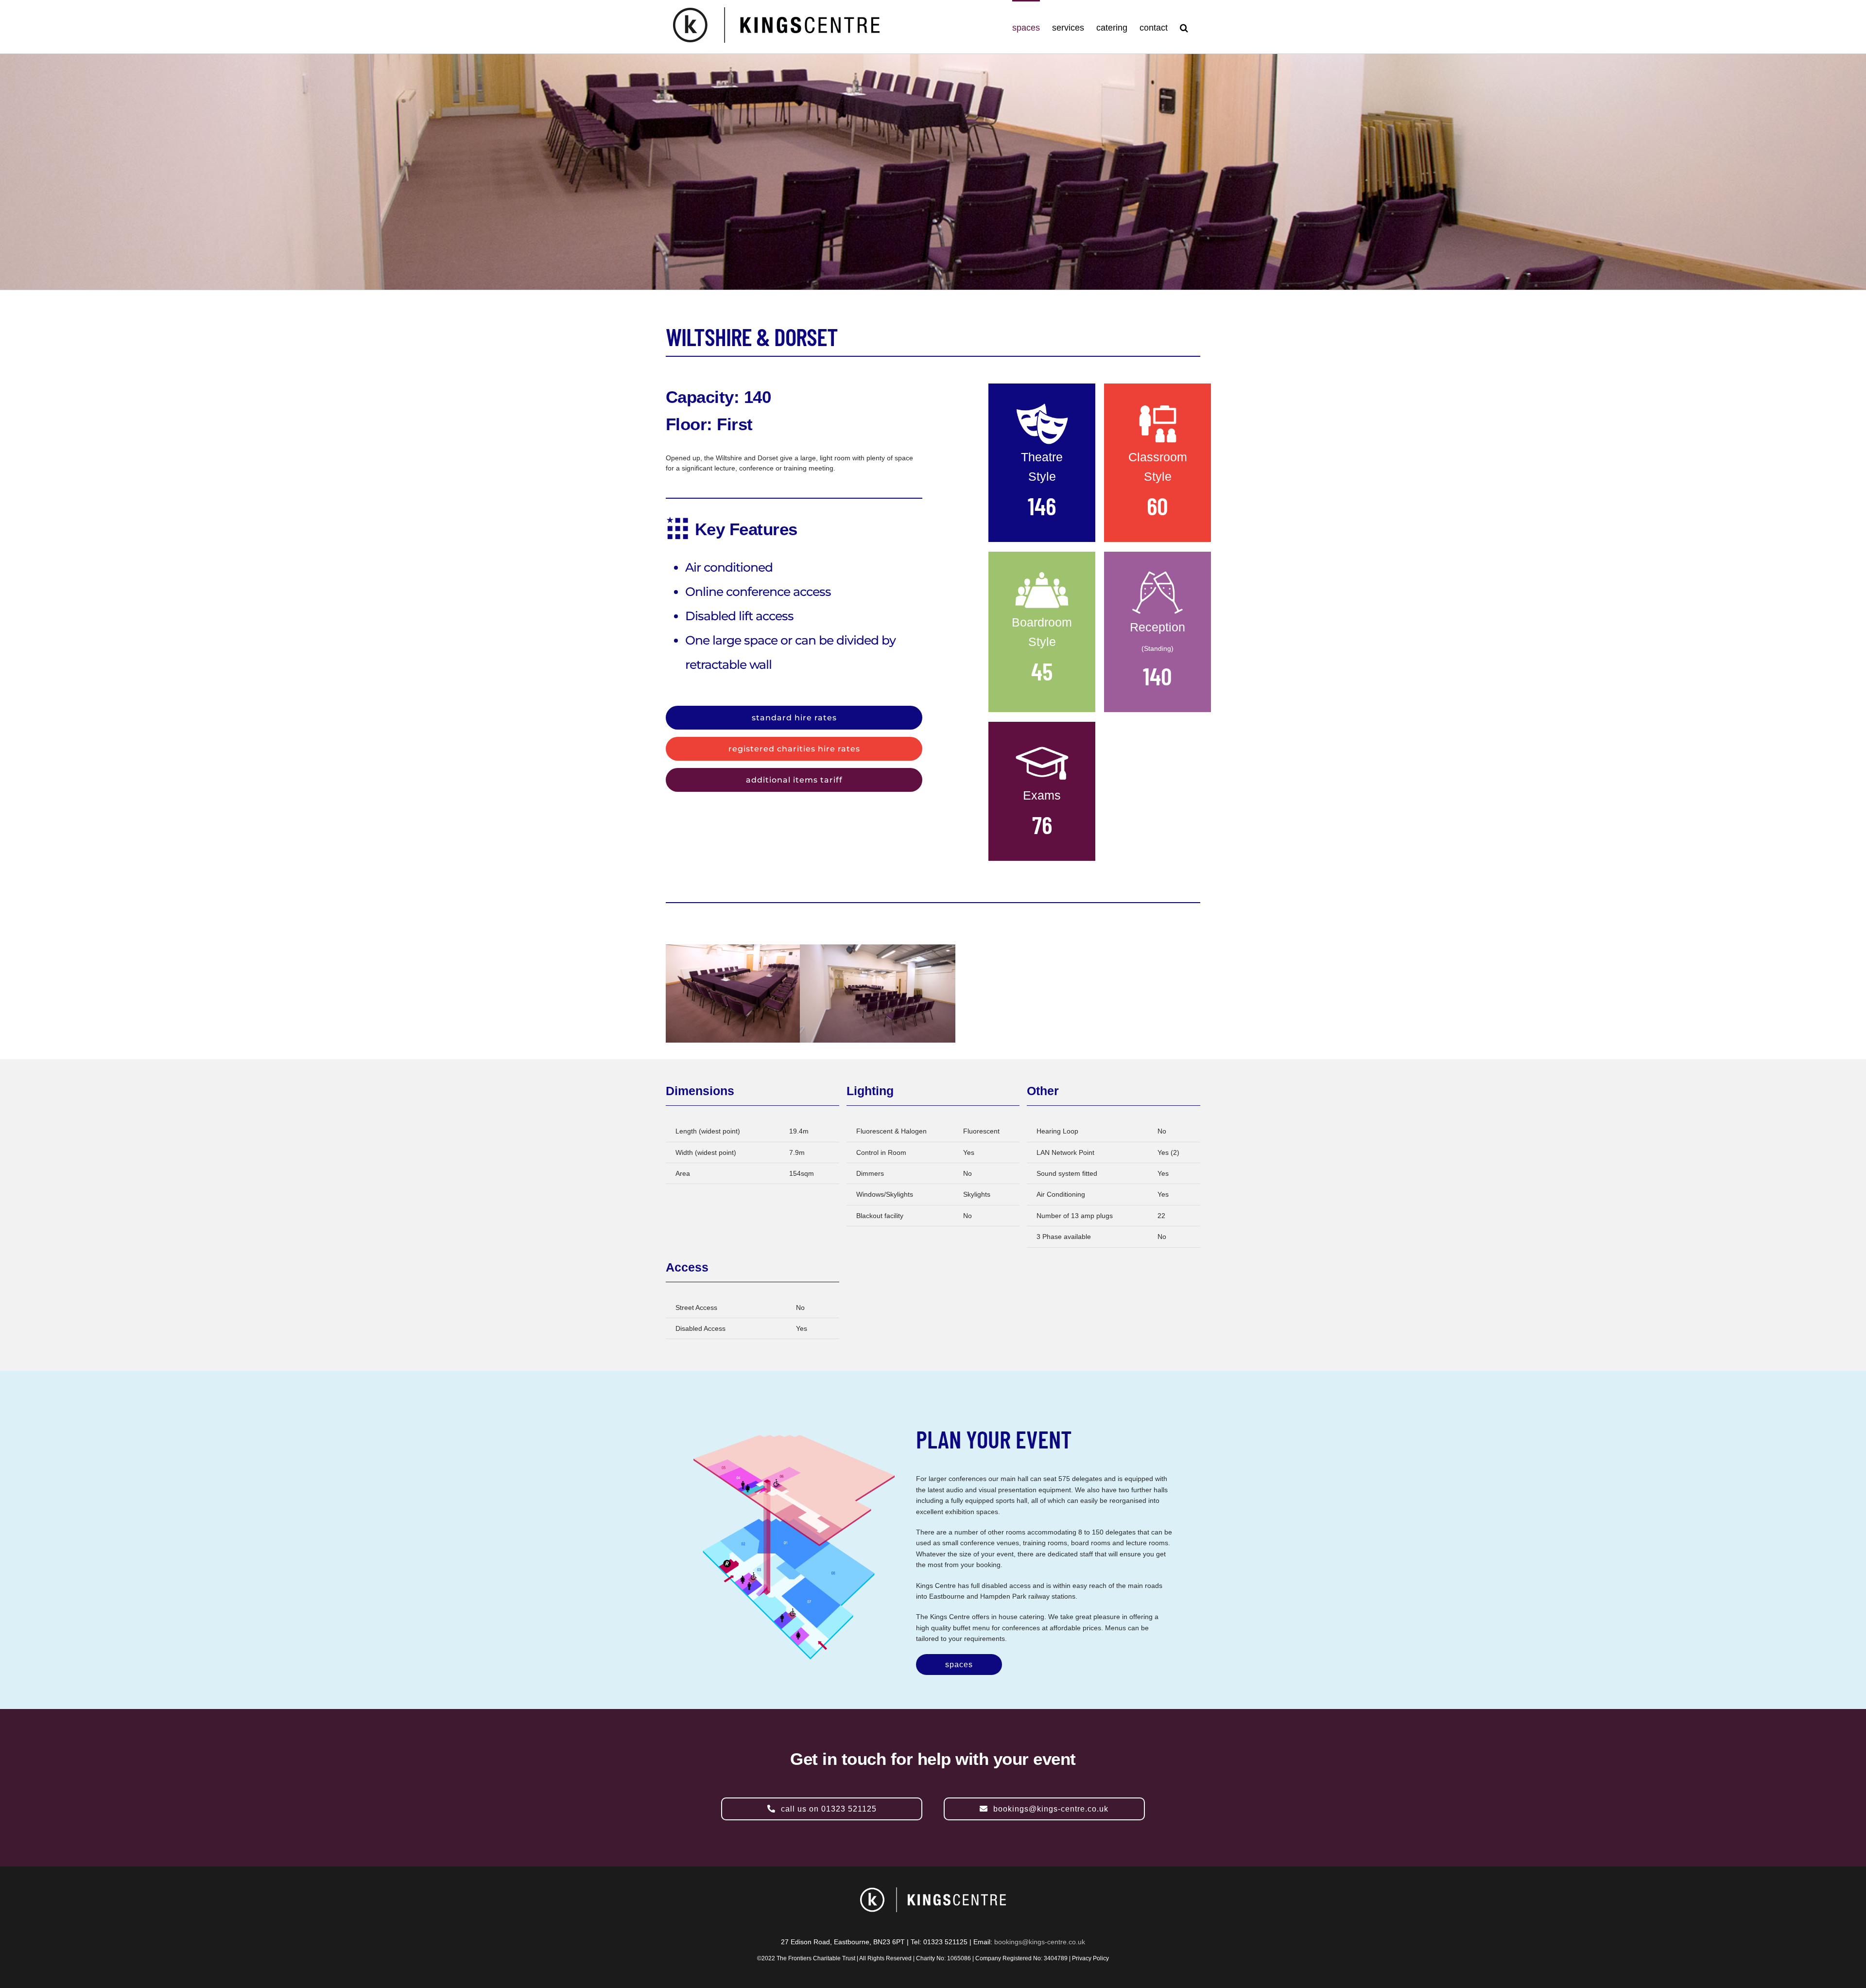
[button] (1184, 27)
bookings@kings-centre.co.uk (1040, 1942)
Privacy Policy (1090, 1958)
